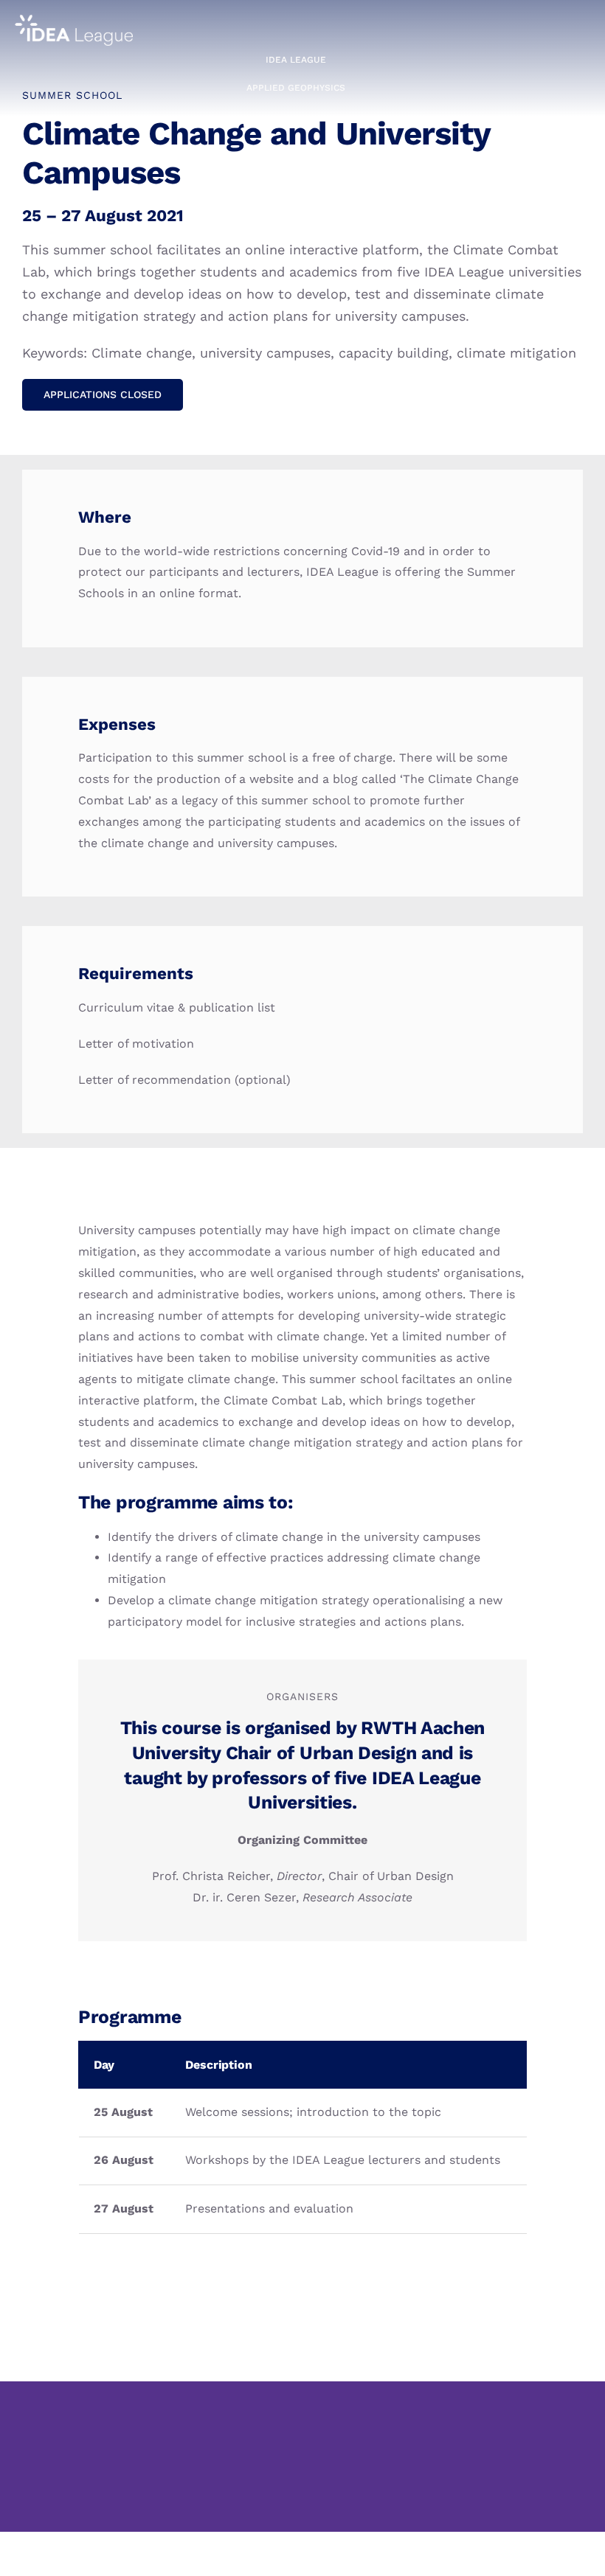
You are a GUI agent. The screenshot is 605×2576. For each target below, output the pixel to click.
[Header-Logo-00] (74, 20)
